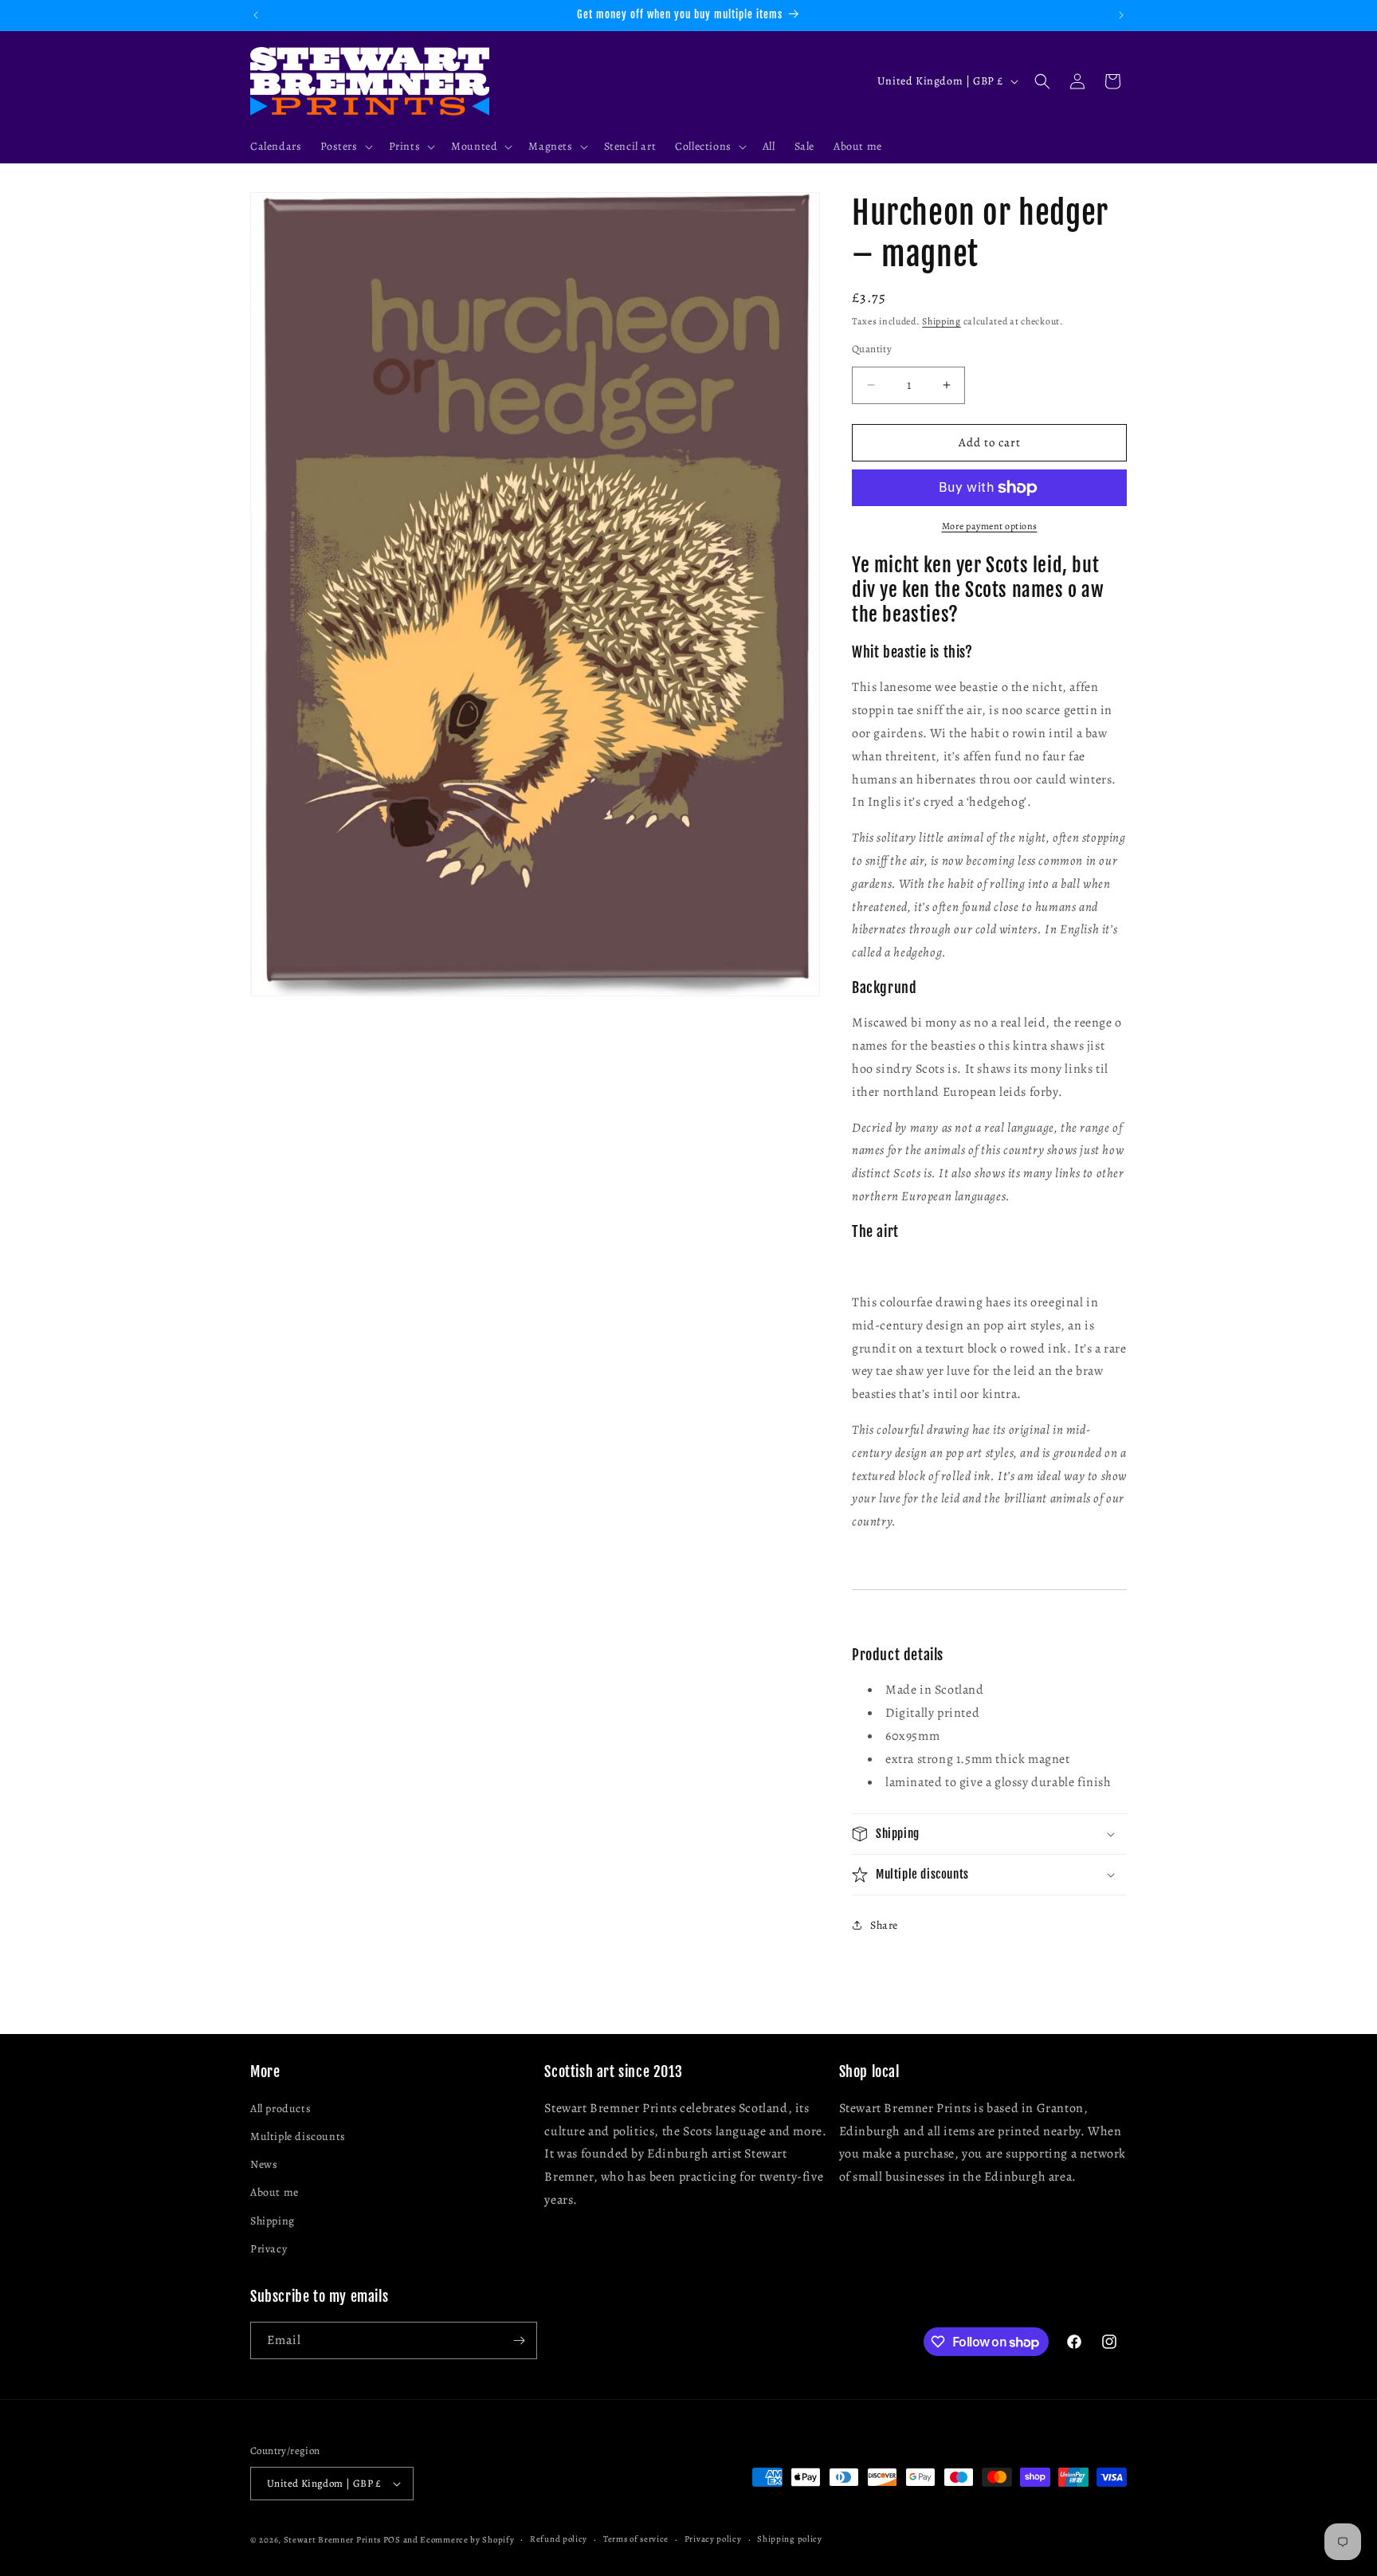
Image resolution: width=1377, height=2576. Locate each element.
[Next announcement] (1121, 15)
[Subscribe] (519, 2340)
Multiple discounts (298, 2137)
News (264, 2165)
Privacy (269, 2250)
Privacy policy (713, 2539)
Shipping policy (790, 2539)
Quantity (872, 349)
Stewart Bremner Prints (332, 2540)
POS (392, 2540)
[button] (345, 147)
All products (280, 2109)
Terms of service (636, 2539)
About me (275, 2193)
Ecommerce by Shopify (467, 2540)
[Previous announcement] (256, 15)
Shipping (942, 321)
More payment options (990, 526)
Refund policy (559, 2539)
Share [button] (884, 1925)
